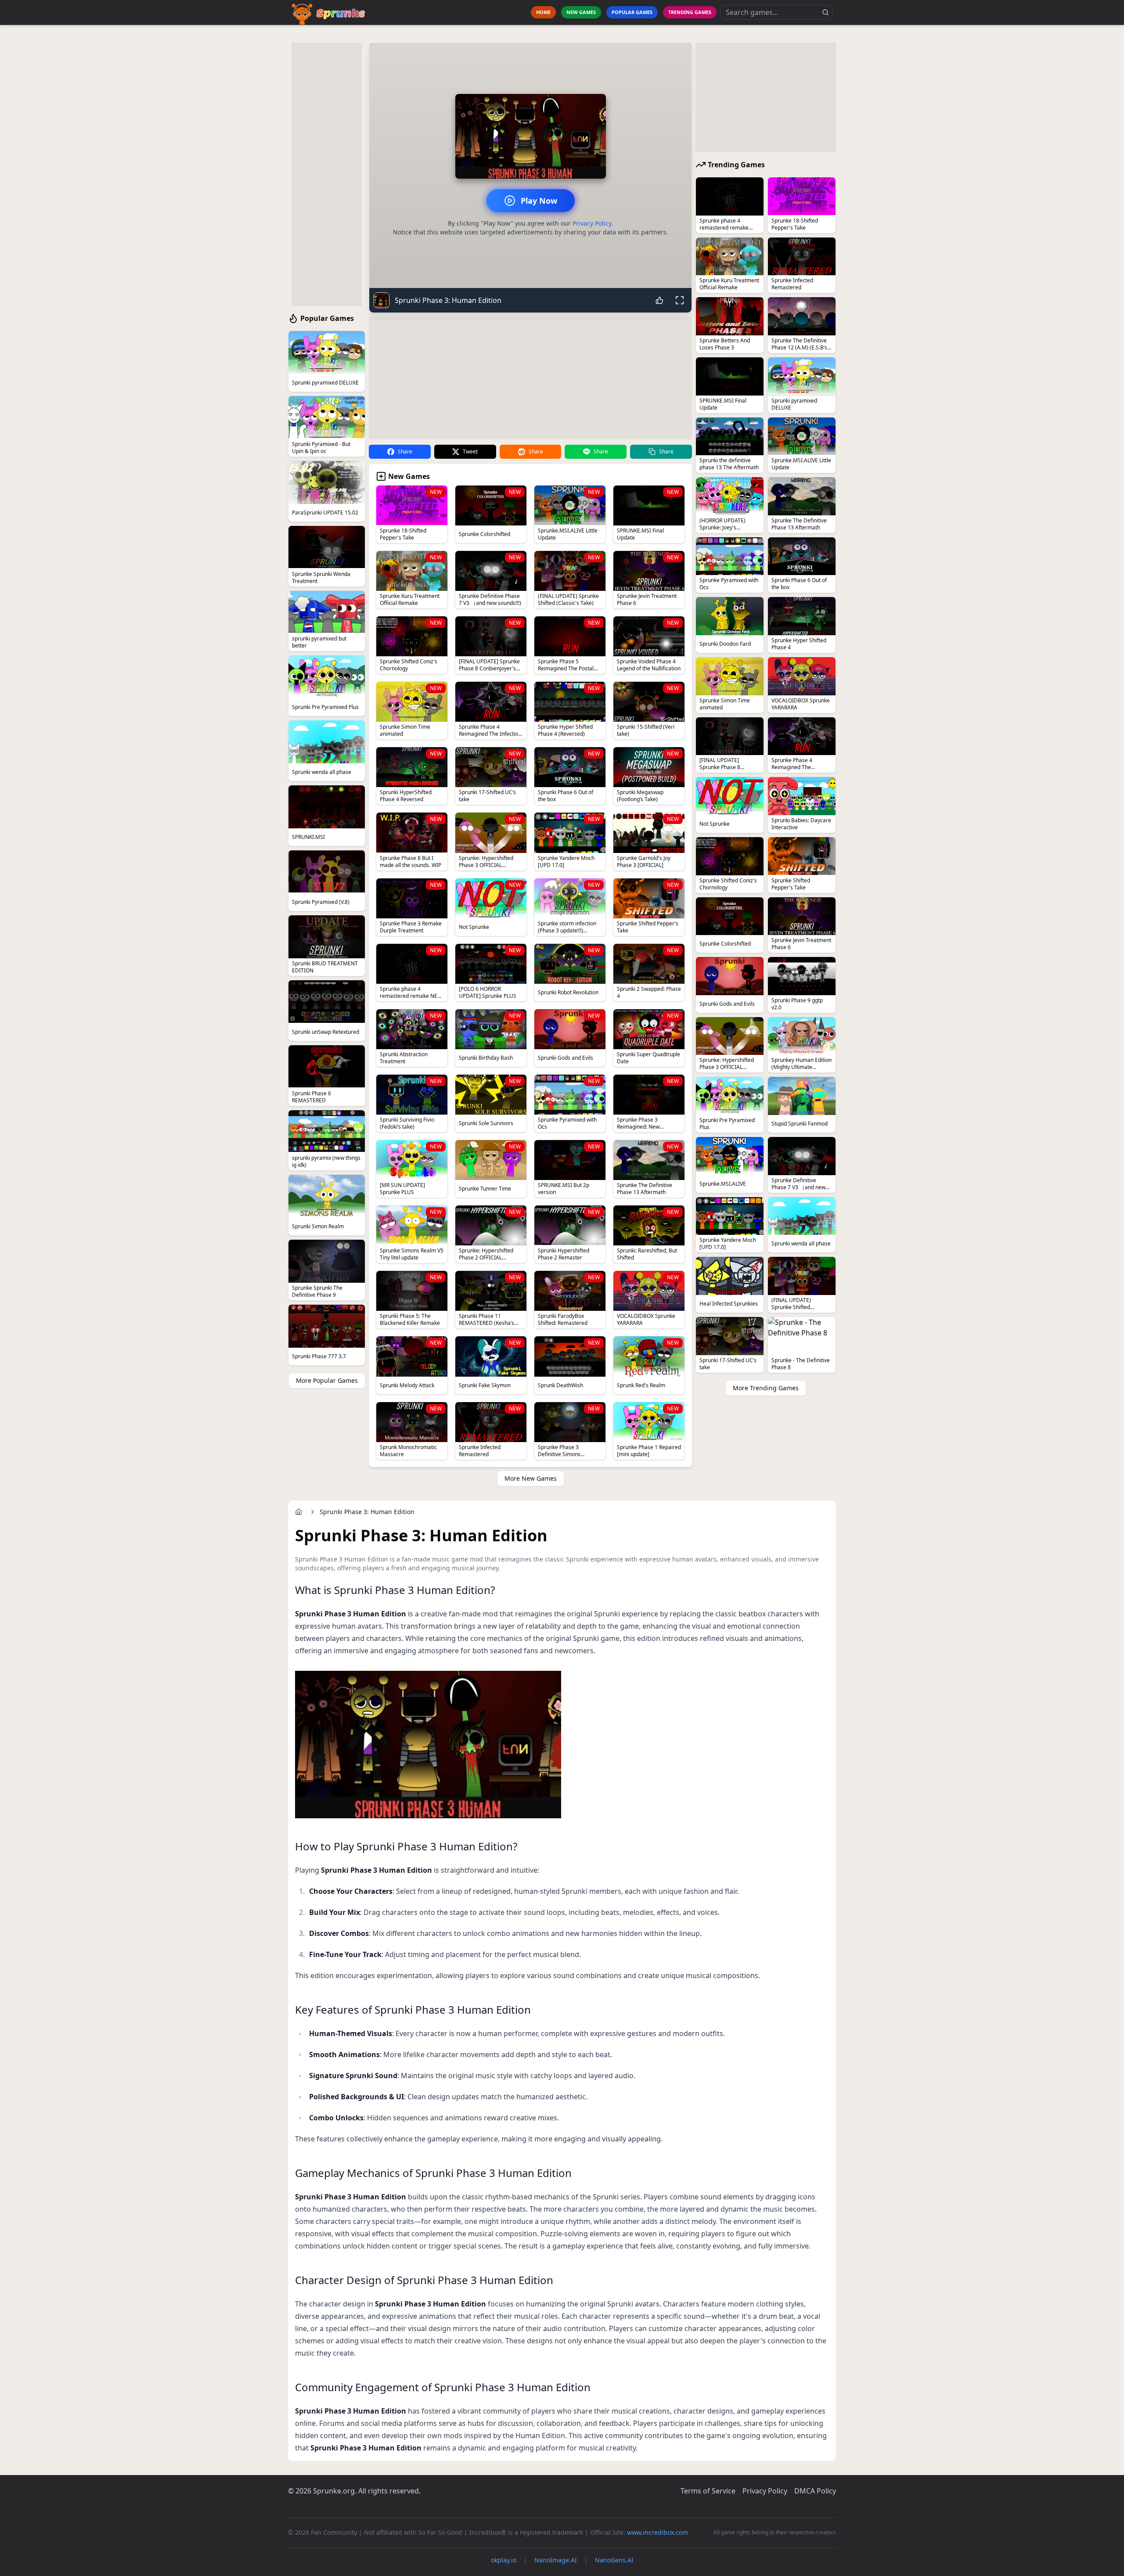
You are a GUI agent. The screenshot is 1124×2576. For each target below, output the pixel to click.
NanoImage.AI (556, 2560)
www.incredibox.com (657, 2532)
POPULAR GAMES (632, 12)
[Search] (825, 12)
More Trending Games (766, 1388)
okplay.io (504, 2560)
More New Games (531, 1478)
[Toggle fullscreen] (680, 300)
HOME (543, 12)
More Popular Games (327, 1380)
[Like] (659, 300)
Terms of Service (708, 2491)
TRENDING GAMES (690, 12)
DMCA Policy (815, 2491)
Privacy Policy (592, 223)
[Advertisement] (327, 174)
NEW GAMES (581, 12)
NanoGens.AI (614, 2560)
